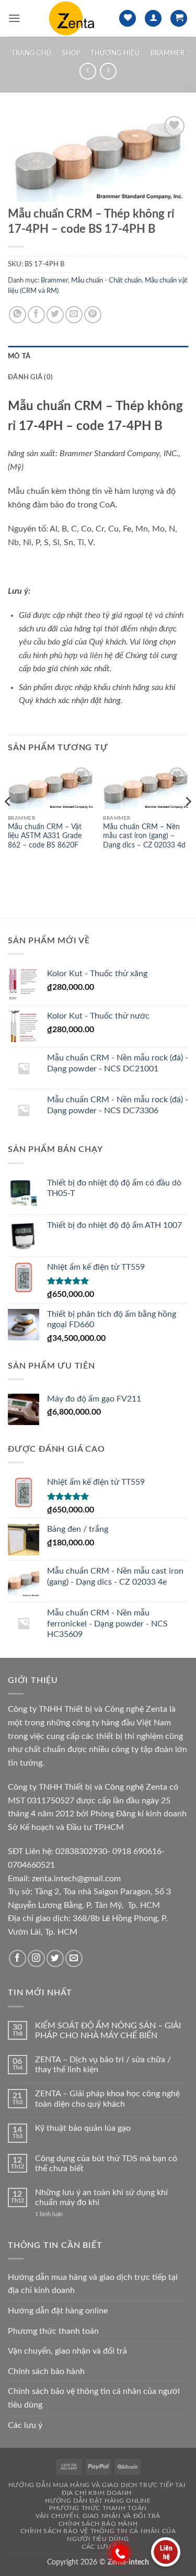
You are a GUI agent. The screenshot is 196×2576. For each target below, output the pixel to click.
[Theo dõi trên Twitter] (55, 1958)
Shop (71, 53)
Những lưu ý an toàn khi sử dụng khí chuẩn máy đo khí (101, 2197)
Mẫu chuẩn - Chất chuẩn (106, 280)
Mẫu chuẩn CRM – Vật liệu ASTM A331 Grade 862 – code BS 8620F (45, 836)
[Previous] (8, 822)
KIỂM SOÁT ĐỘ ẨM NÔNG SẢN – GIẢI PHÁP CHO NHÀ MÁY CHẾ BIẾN (108, 2031)
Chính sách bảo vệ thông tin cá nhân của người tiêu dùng (94, 2398)
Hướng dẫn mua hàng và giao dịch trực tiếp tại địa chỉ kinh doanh (93, 2284)
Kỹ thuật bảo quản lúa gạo (83, 2128)
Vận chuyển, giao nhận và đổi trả (67, 2351)
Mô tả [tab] (19, 356)
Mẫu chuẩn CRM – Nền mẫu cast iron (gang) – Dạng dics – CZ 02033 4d (144, 836)
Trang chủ (32, 53)
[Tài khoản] (153, 19)
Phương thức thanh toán (53, 2331)
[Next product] (88, 71)
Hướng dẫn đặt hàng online (58, 2311)
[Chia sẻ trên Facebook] (36, 315)
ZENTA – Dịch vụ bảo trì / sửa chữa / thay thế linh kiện (103, 2065)
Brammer (168, 53)
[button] (14, 18)
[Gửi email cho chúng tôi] (74, 1958)
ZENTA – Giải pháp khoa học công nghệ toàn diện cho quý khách (107, 2099)
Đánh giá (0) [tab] (30, 377)
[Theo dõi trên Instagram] (36, 1958)
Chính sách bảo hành (46, 2371)
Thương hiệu (115, 53)
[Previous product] (108, 71)
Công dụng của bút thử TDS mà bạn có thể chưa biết (106, 2163)
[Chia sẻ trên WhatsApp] (18, 315)
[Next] (188, 822)
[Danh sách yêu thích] (128, 19)
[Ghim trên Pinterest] (93, 315)
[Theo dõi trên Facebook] (18, 1958)
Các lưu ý (25, 2425)
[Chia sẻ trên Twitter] (55, 315)
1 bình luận (57, 2214)
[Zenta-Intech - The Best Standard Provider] (70, 18)
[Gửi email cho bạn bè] (74, 315)
